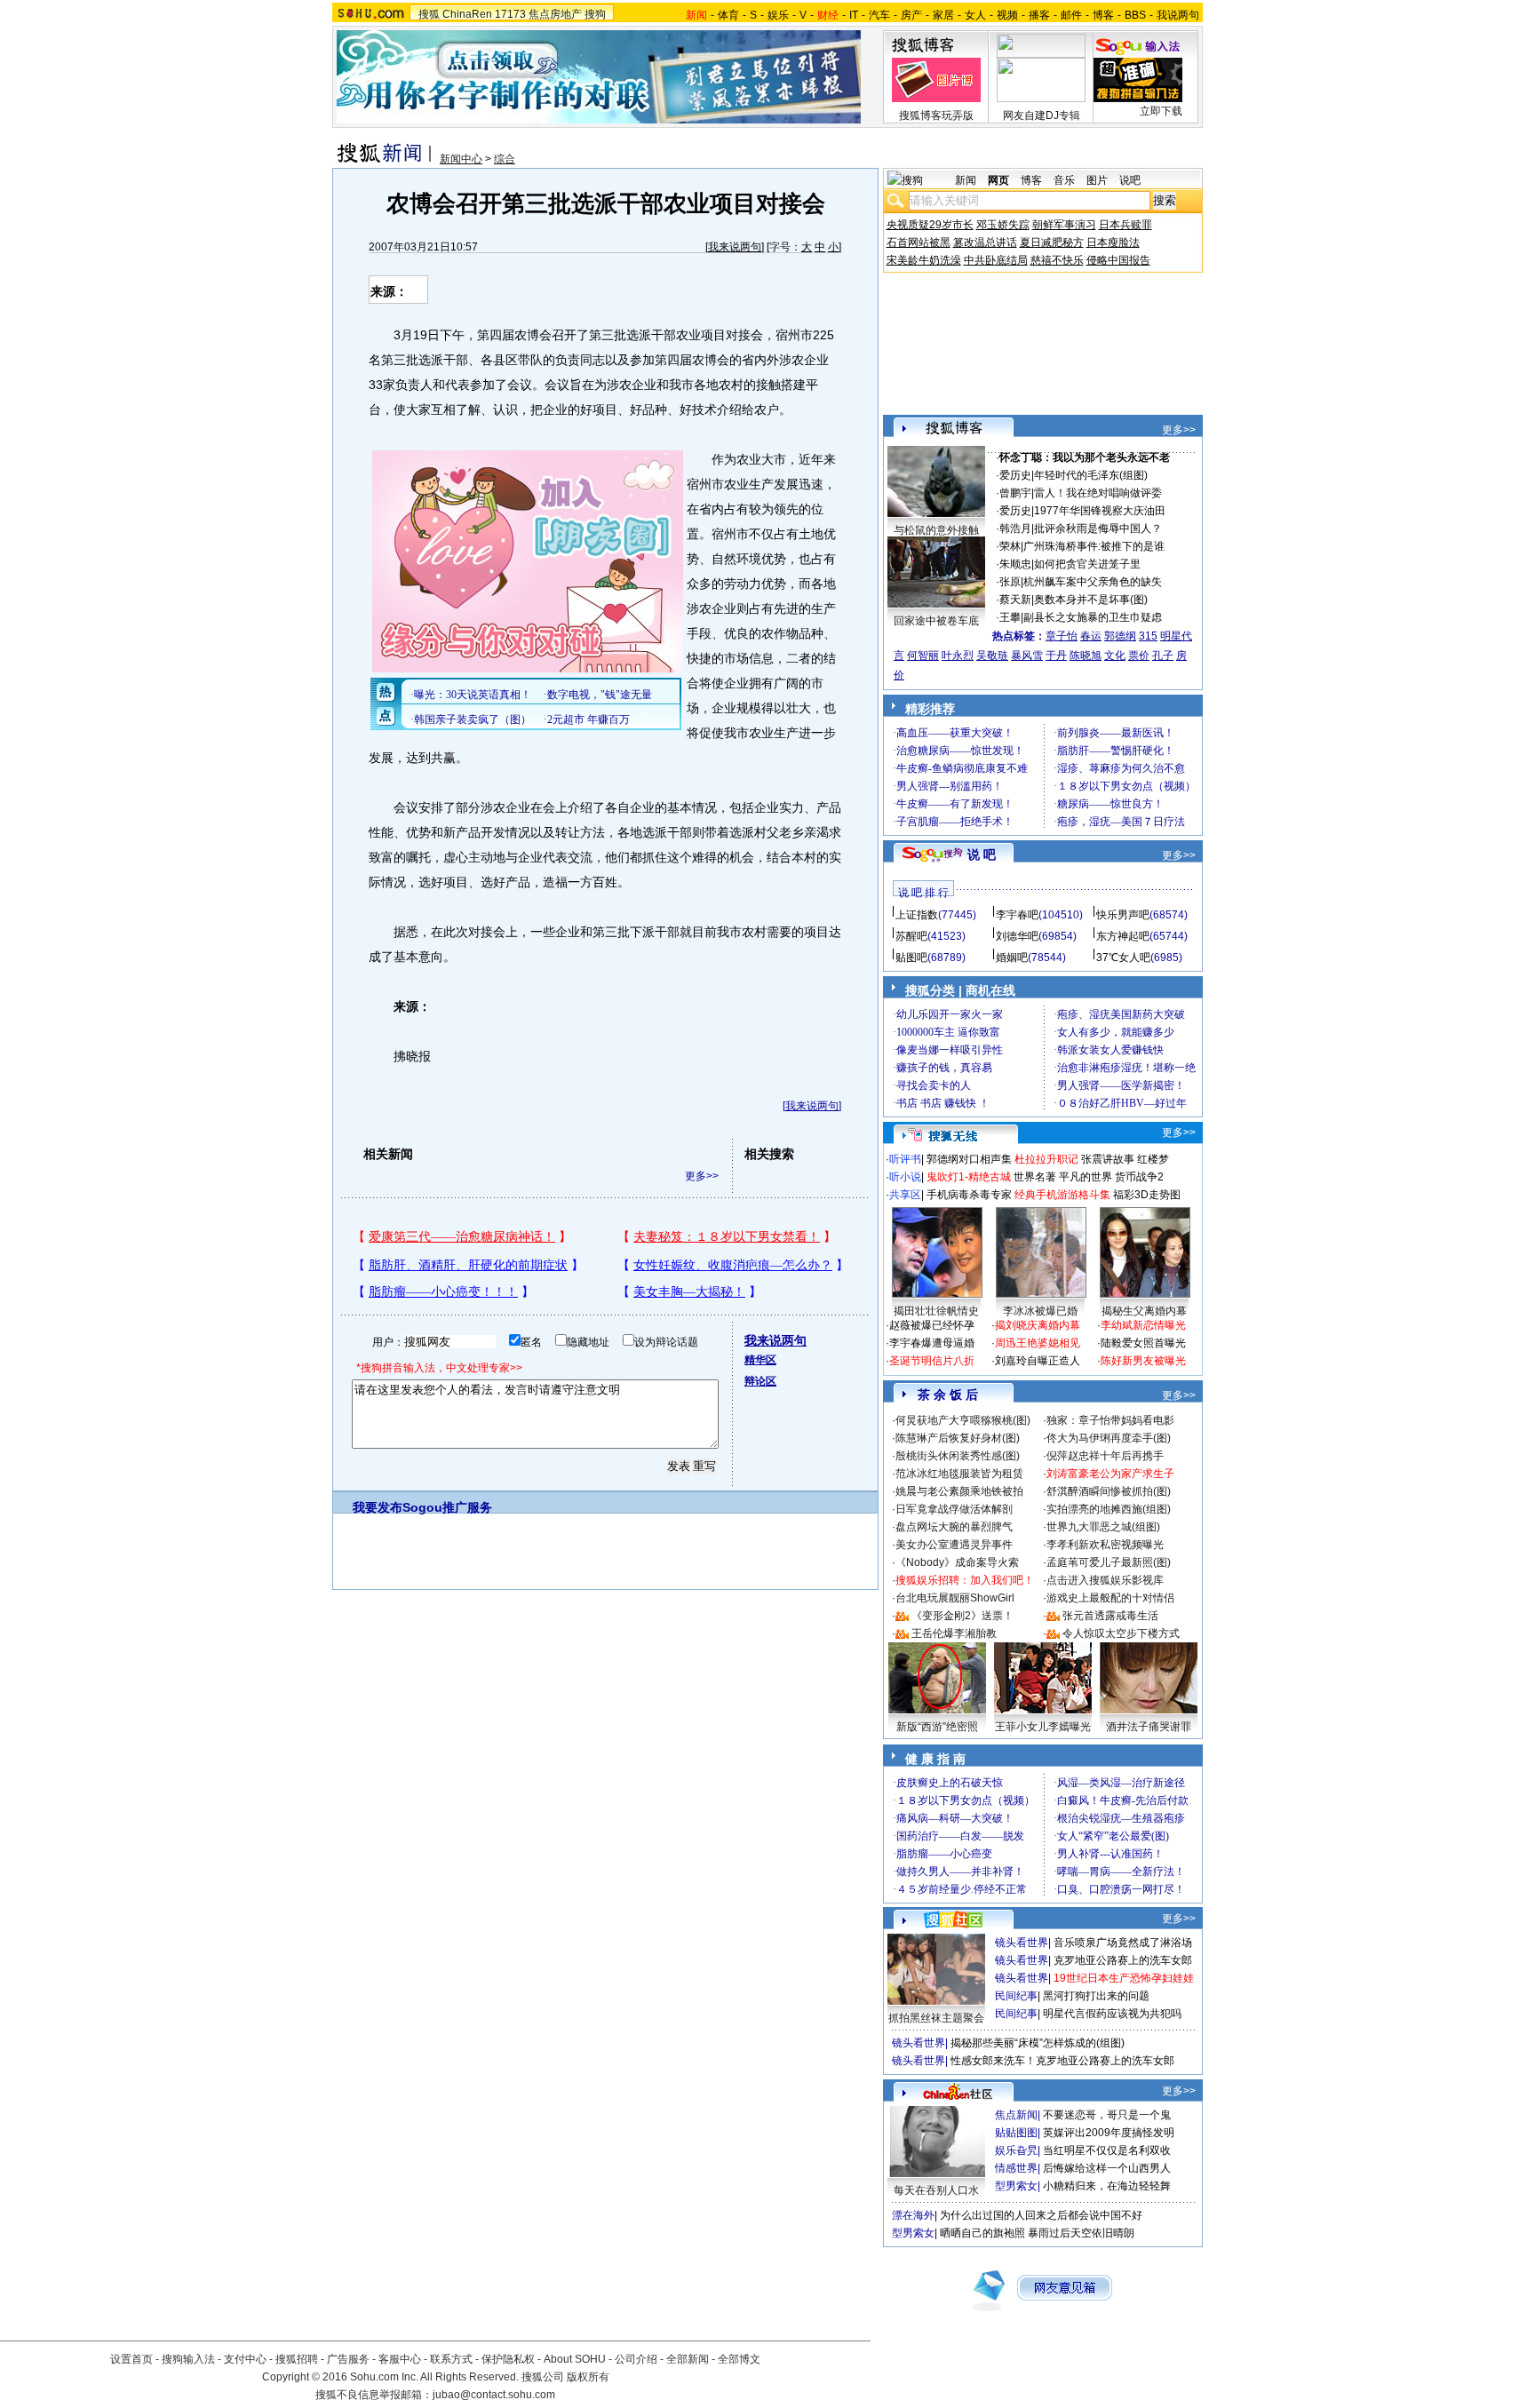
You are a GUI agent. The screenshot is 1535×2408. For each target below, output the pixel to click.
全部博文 (739, 2359)
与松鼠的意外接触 (936, 530)
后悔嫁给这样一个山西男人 (1107, 2168)
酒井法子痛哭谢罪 (1149, 1727)
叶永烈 (958, 656)
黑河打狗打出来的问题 (1096, 1996)
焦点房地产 (555, 14)
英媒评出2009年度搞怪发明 (1109, 2133)
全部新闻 (688, 2359)
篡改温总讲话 (985, 242)
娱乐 (778, 15)
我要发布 (378, 1507)
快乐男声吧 (1123, 915)
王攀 (1010, 617)
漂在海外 (913, 2215)
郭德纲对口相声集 (969, 1159)
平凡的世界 (1086, 1177)
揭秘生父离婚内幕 (1144, 1311)
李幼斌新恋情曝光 (1143, 1325)
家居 (943, 15)
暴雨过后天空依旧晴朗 (1081, 2233)
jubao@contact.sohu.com (494, 2395)
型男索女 (1016, 2186)
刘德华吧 (1017, 936)
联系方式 (451, 2359)
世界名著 (1035, 1177)
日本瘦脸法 (1113, 242)
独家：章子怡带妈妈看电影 (1110, 1420)
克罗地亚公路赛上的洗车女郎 (1123, 1960)
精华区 (760, 1360)
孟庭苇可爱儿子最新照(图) (1109, 1562)
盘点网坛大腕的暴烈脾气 (954, 1527)
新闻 (966, 180)
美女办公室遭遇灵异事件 (954, 1545)
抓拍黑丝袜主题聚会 (936, 2018)
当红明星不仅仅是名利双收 (1107, 2150)
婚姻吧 (1012, 958)
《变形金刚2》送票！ (962, 1616)
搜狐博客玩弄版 (936, 115)
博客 (1103, 15)
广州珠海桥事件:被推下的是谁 (1094, 546)
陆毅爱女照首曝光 (1143, 1343)
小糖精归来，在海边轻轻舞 (1107, 2186)
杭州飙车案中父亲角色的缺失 (1093, 582)
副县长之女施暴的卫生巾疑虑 (1093, 617)
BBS (1135, 15)
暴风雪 (1027, 656)
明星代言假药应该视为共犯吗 (1112, 2014)
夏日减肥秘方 (1052, 242)
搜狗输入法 (188, 2359)
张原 (1010, 582)
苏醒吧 (911, 936)
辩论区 (760, 1381)
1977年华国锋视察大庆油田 (1100, 511)
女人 (975, 15)
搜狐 (429, 14)
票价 (1139, 656)
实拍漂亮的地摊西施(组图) (1109, 1509)
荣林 (1010, 546)
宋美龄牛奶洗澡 (924, 260)
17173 (510, 14)
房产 (911, 15)
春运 (1091, 636)
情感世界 (1016, 2168)
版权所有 (588, 2377)
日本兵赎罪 (1125, 225)
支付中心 (245, 2359)
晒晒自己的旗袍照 (982, 2233)
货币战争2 (1139, 1177)
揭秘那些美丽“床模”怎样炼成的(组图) (1038, 2043)
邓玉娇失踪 (1003, 225)
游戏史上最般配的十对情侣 (1110, 1598)
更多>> (702, 1176)
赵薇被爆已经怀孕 (932, 1325)
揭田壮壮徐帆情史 (936, 1311)
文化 (1115, 656)
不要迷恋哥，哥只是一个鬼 (1107, 2115)
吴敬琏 (992, 656)
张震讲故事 (1108, 1159)
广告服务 (348, 2359)
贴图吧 (911, 958)
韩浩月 (1015, 528)
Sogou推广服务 (447, 1507)
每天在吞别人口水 (936, 2190)
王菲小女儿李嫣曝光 (1043, 1727)
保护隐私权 (508, 2359)
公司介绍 (636, 2359)
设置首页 (131, 2359)
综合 (505, 159)
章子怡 (1062, 636)
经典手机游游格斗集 (1062, 1195)
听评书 (905, 1159)
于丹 (1056, 656)
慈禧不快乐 (1057, 260)
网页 (998, 180)
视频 (1007, 15)
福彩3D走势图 (1147, 1195)
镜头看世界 (1022, 1943)
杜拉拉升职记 (1046, 1159)
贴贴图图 (1016, 2133)
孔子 (1163, 656)
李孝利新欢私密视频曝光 (1105, 1545)
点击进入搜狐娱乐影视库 (1105, 1580)
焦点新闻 (1016, 2115)
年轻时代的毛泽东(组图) (1091, 475)
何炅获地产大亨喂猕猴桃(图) (963, 1420)
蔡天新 (1015, 600)
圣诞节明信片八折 (932, 1361)
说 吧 (982, 854)
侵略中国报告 (1118, 260)
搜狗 (595, 14)
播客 (1039, 15)
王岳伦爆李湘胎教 (954, 1633)
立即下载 (1161, 111)
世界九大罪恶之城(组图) (1103, 1527)
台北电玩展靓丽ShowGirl (955, 1598)
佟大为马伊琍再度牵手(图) (1109, 1438)
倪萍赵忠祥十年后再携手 (1105, 1456)
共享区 (905, 1195)
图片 (1097, 180)
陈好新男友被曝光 (1143, 1361)
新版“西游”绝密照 (937, 1727)
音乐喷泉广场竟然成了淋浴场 (1123, 1943)
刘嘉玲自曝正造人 (1038, 1361)
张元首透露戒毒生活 (1110, 1616)
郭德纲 (1120, 636)
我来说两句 (735, 247)
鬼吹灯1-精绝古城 (969, 1177)
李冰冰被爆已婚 (1040, 1311)
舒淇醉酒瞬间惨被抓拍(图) (1109, 1491)
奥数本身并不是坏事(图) (1091, 600)
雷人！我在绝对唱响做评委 (1098, 493)
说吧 (1130, 180)
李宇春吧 (1017, 915)
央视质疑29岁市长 (930, 225)
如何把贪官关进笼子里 (1087, 564)
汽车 (879, 15)
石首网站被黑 (919, 242)
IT (854, 15)
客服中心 (400, 2359)
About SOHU (575, 2359)
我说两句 (1178, 15)
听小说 (905, 1177)
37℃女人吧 (1123, 958)
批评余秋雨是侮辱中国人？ (1098, 528)
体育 (728, 15)
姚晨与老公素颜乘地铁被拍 (959, 1491)
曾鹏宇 (1015, 493)
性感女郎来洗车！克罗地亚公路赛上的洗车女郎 (1062, 2061)
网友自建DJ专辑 (1042, 115)
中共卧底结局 (996, 260)
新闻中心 (461, 159)
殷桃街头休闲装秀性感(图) (958, 1456)
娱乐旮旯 (1016, 2150)
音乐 (1064, 180)
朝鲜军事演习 (1064, 225)
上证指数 (917, 915)
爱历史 (1015, 475)
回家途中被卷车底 (936, 621)
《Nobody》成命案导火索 (957, 1562)
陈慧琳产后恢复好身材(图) (958, 1438)
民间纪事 (1016, 1996)
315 (1148, 636)
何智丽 (923, 656)
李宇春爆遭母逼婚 (932, 1343)
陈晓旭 (1086, 656)
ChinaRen (467, 14)
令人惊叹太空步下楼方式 (1121, 1633)
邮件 (1071, 15)
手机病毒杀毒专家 (969, 1195)
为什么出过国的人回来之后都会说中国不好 (1041, 2215)
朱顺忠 (1015, 564)
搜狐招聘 (297, 2359)
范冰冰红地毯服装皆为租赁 (959, 1474)
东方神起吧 (1123, 936)
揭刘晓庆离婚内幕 (1038, 1325)
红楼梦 (1153, 1159)
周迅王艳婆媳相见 (1038, 1343)
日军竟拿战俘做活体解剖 (954, 1509)
